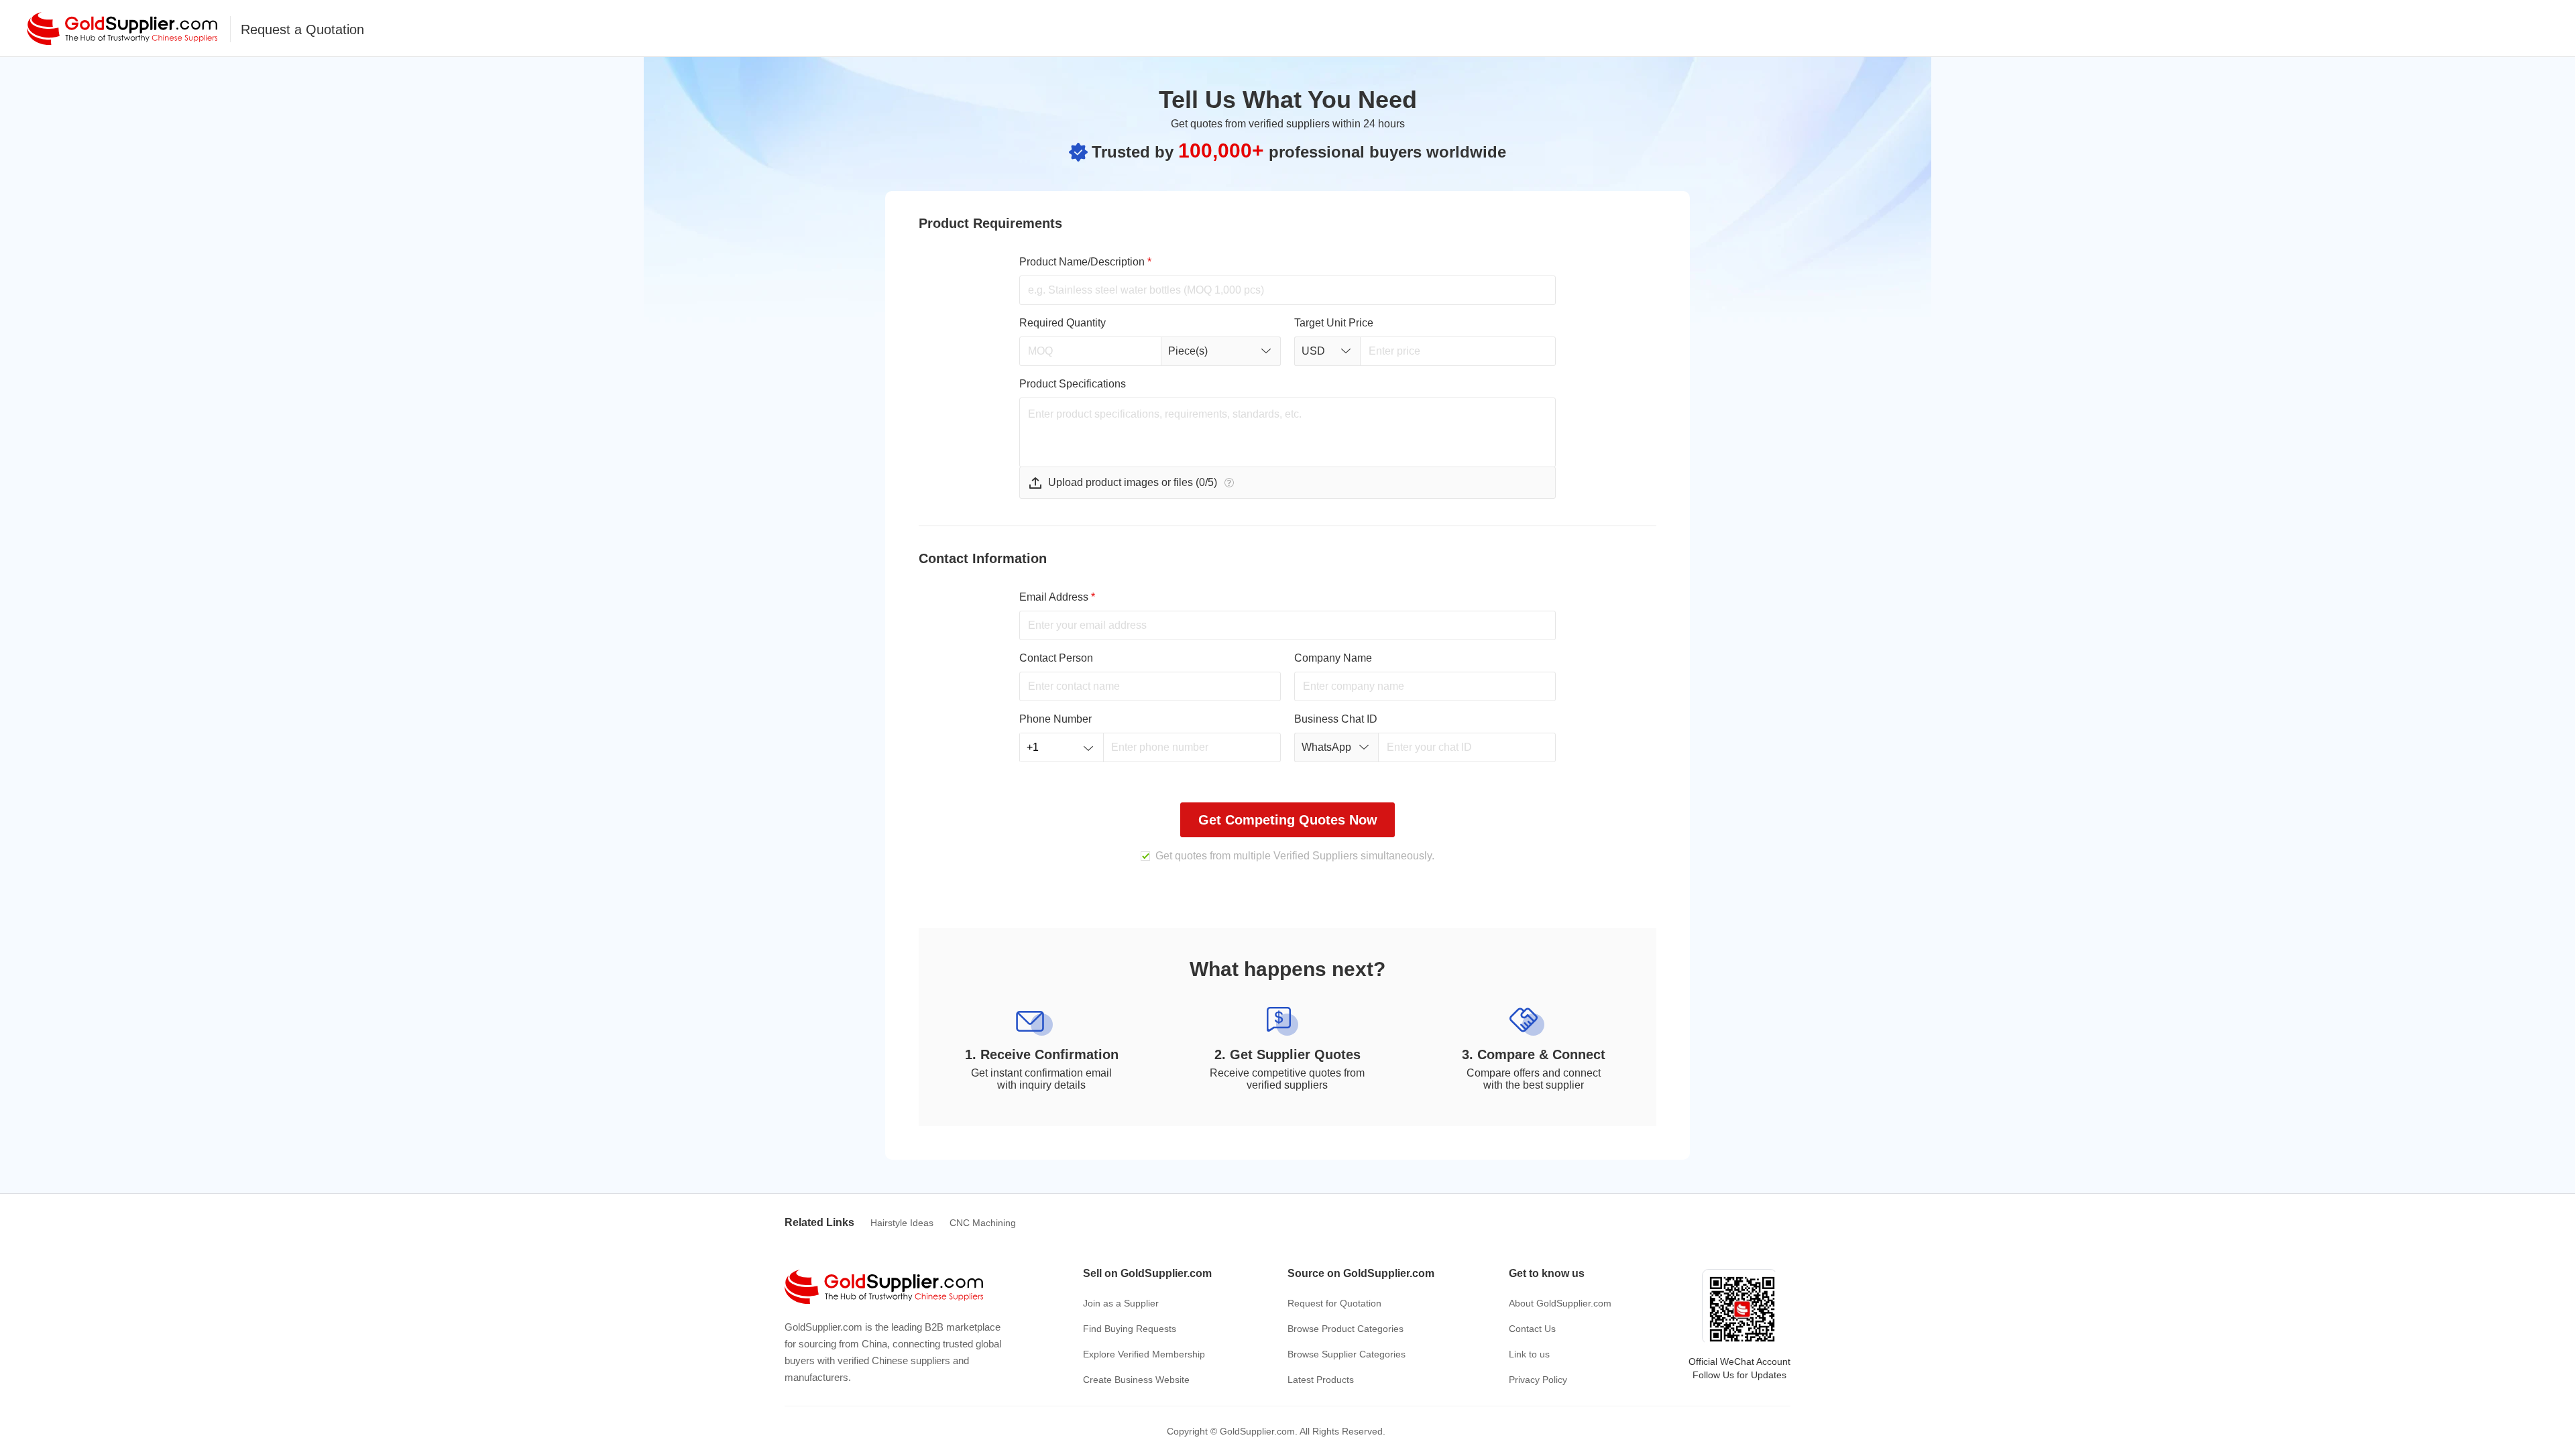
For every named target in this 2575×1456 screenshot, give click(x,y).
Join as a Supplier (1121, 1303)
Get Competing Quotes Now (1288, 820)
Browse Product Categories (1346, 1329)
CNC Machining (983, 1223)
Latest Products (1321, 1380)
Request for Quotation (1334, 1303)
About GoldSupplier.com (1560, 1303)
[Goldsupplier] (122, 28)
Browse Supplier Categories (1347, 1354)
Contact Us (1532, 1329)
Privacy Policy (1538, 1380)
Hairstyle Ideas (902, 1223)
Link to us (1529, 1354)
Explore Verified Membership (1144, 1354)
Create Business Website (1136, 1380)
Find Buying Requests (1130, 1329)
